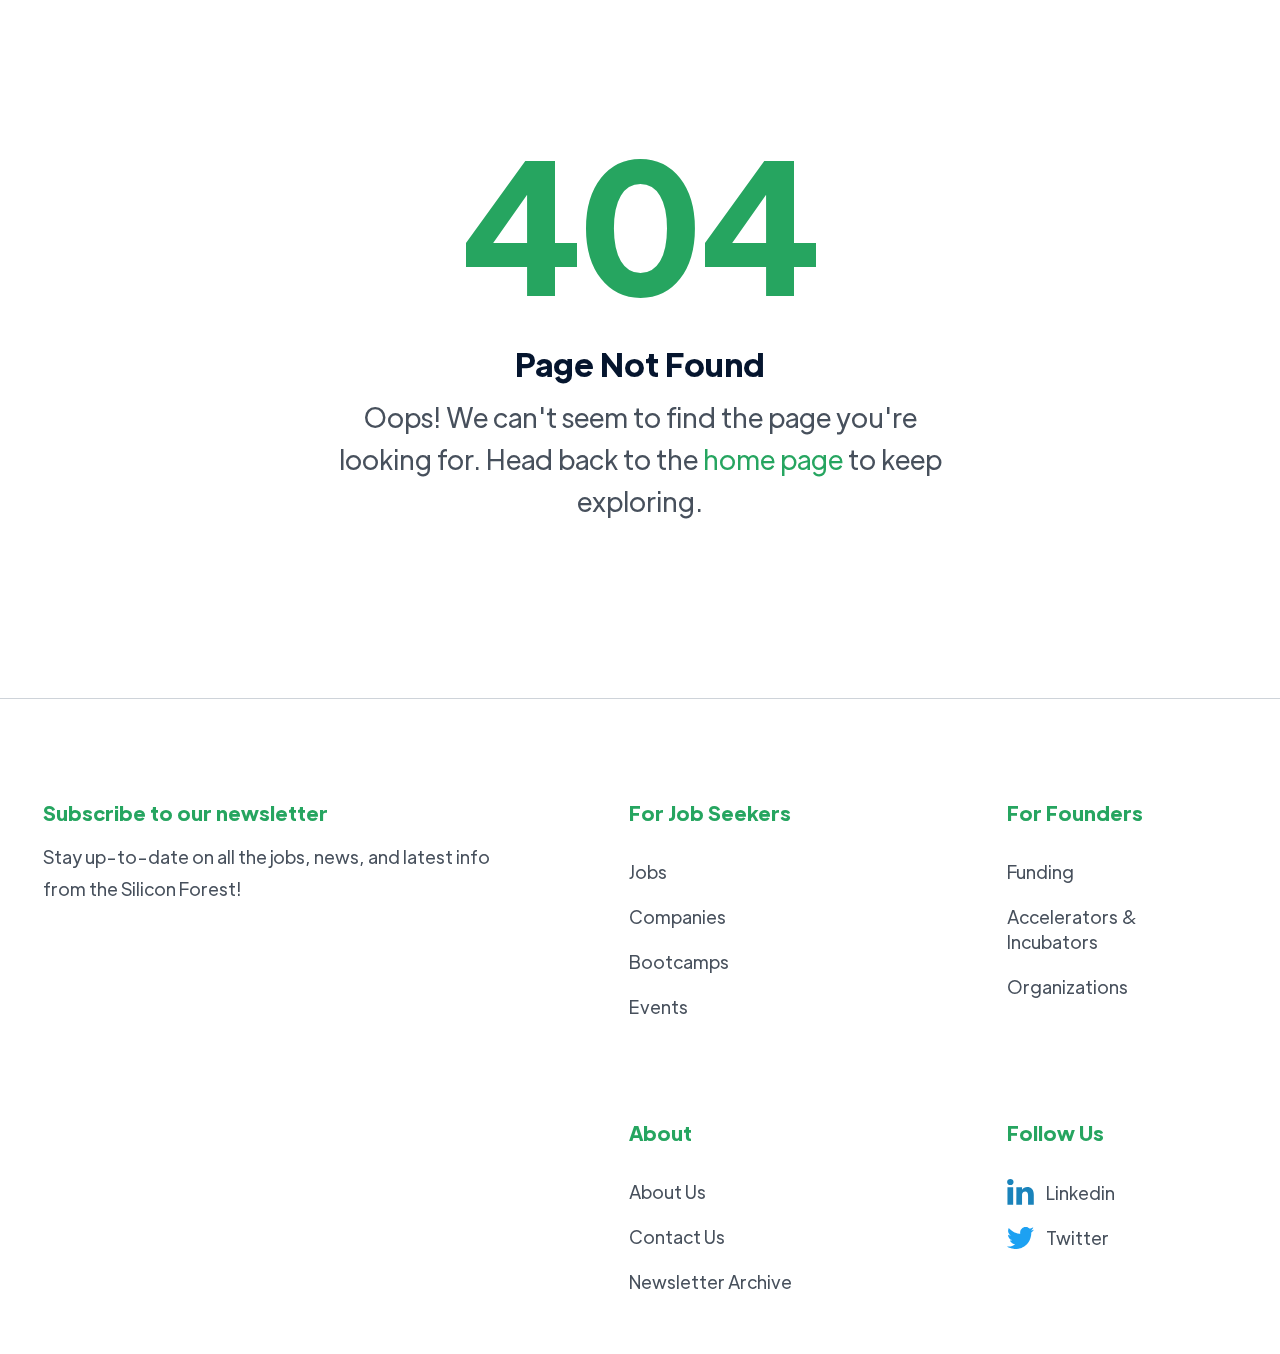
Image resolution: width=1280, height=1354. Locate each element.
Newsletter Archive (710, 1281)
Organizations (1067, 986)
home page (773, 458)
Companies (677, 916)
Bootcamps (679, 961)
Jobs (648, 871)
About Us (667, 1191)
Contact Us (677, 1236)
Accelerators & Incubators (1072, 929)
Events (658, 1006)
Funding (1040, 871)
